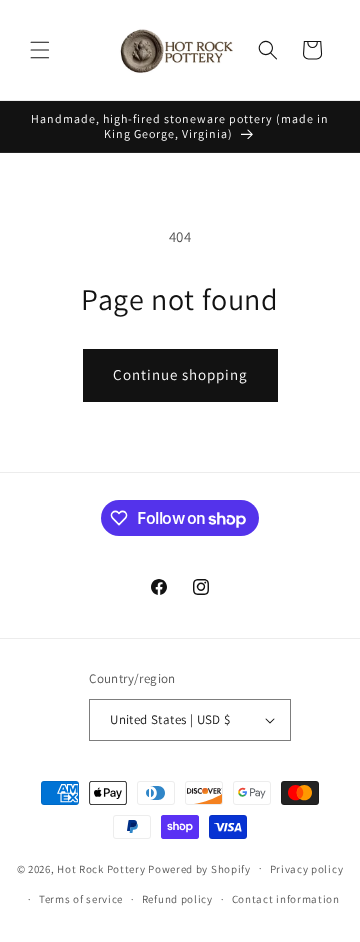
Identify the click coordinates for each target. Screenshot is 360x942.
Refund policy (177, 899)
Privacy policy (307, 869)
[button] (40, 50)
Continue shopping (180, 374)
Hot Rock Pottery (101, 868)
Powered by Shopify (199, 868)
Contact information (286, 899)
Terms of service (81, 899)
